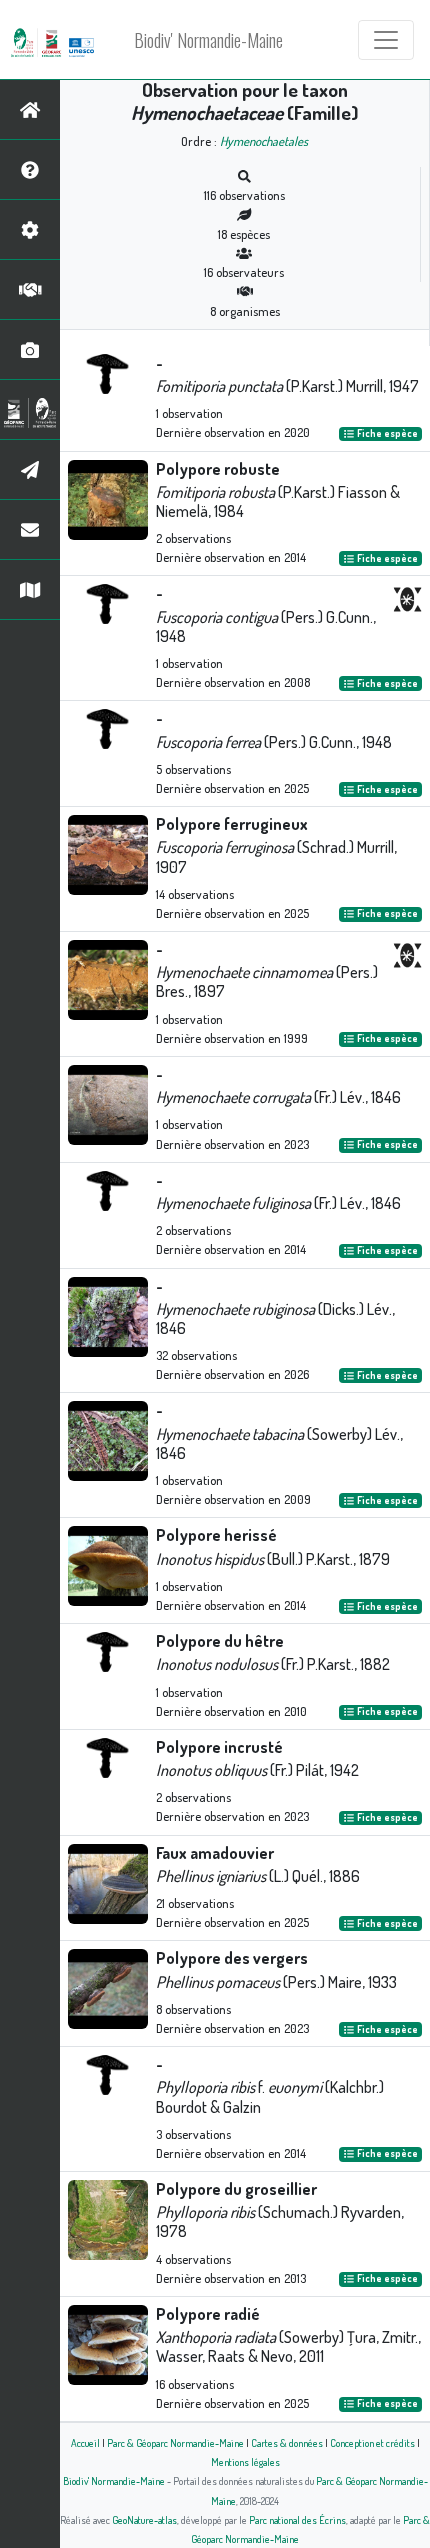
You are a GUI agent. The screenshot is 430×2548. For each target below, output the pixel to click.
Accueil (85, 2442)
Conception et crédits (372, 2442)
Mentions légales (245, 2461)
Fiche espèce (386, 433)
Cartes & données (287, 2442)
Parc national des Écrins (297, 2519)
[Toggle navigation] (386, 40)
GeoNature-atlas (144, 2519)
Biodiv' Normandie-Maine (208, 40)
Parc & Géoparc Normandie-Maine (175, 2442)
